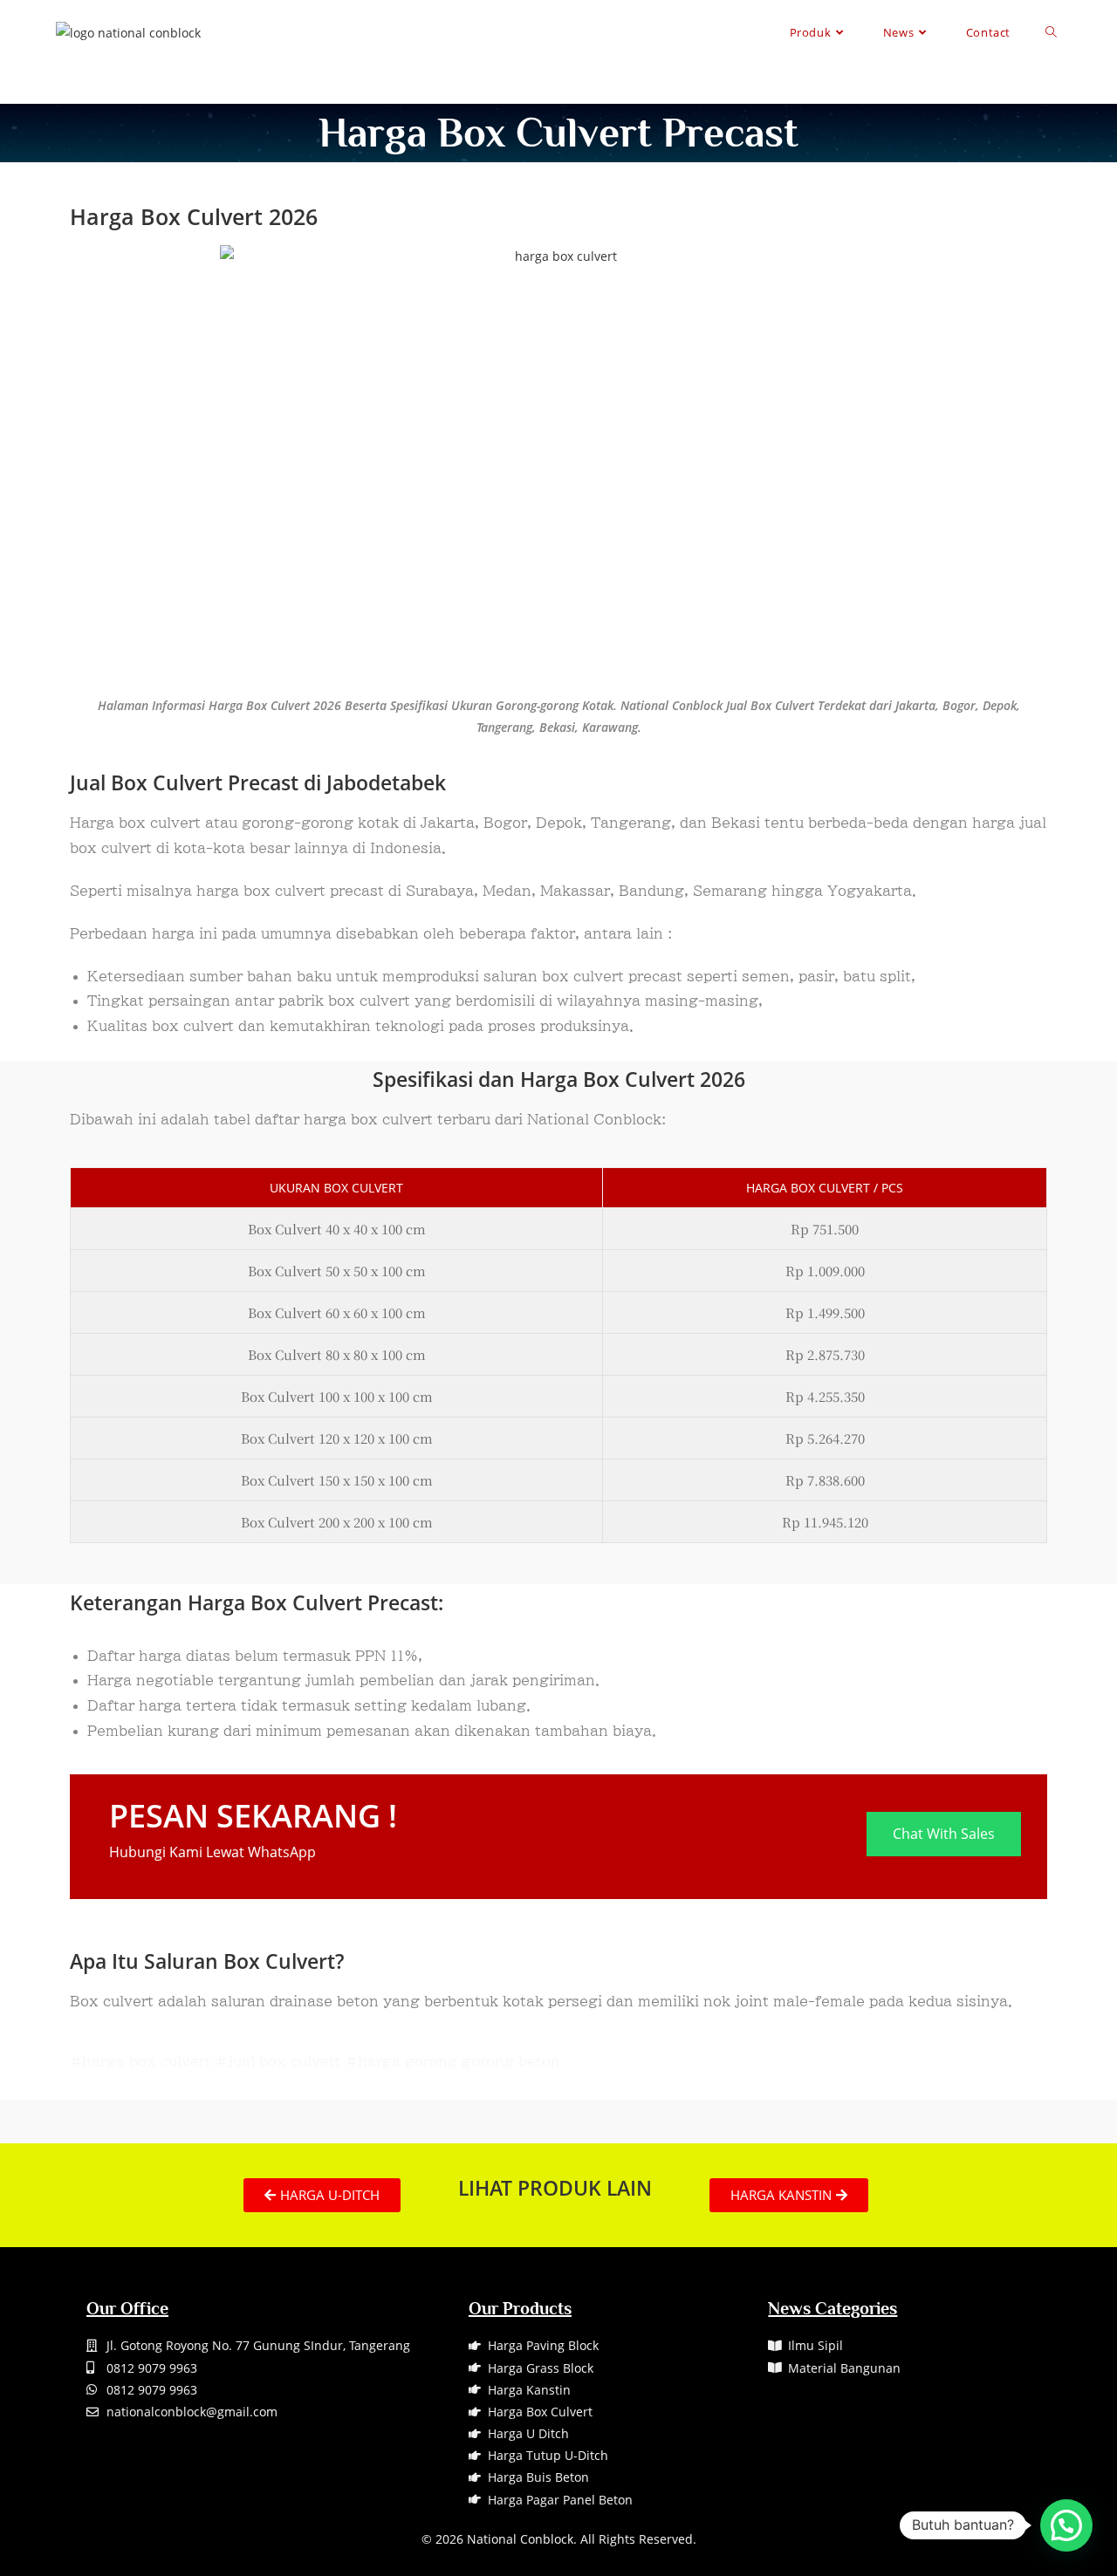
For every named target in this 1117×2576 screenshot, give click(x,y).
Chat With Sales (944, 1834)
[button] (1066, 2525)
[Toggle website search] (1051, 32)
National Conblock (520, 2539)
